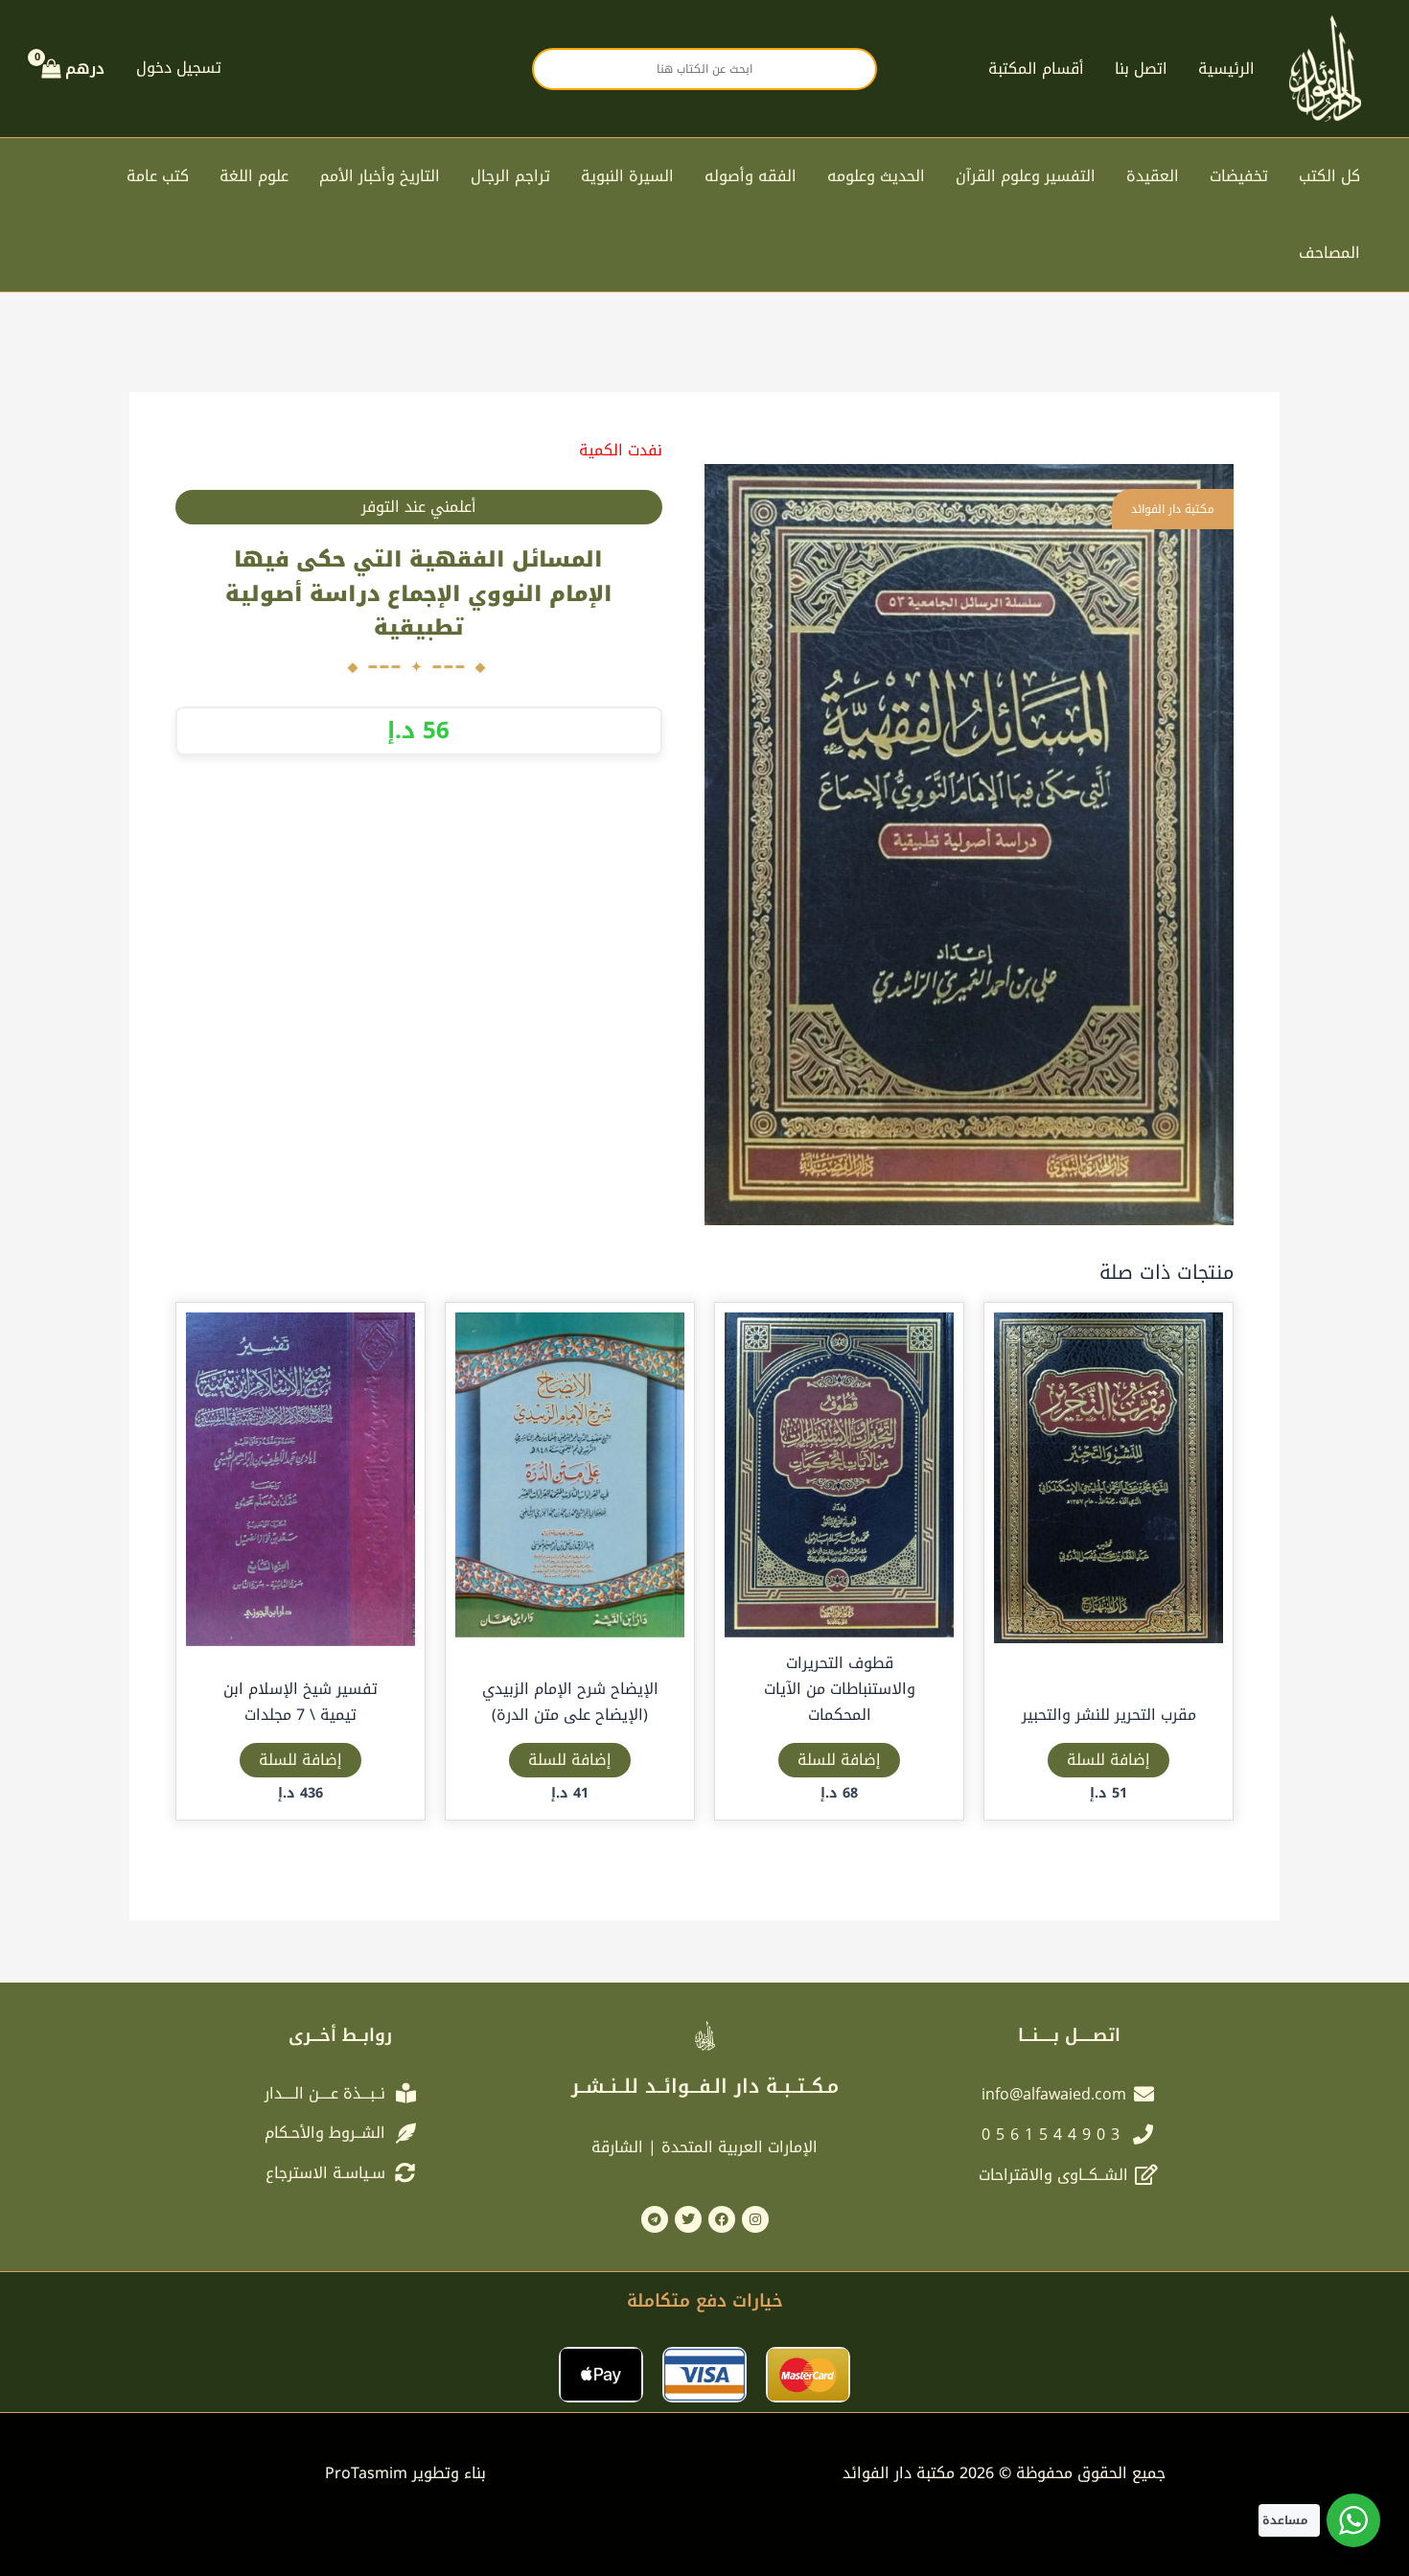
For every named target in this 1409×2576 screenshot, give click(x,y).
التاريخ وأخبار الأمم (380, 176)
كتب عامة (158, 176)
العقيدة (1153, 176)
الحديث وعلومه (876, 176)
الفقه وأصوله (751, 176)
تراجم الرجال (510, 176)
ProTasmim (405, 2473)
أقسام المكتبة (1036, 69)
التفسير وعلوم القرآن (1026, 176)
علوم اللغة (254, 176)
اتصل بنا (1141, 69)
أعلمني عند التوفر (419, 507)
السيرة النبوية (627, 176)
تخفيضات (1239, 176)
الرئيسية (1226, 69)
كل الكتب (1329, 176)
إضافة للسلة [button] (1109, 1760)
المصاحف (1329, 253)
